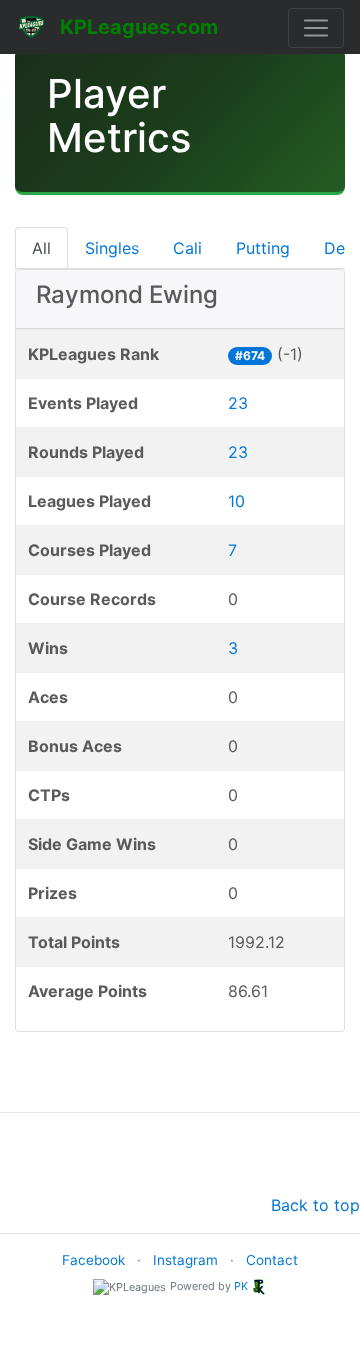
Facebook (93, 1260)
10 (236, 501)
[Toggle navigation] (316, 28)
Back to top (315, 1205)
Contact (272, 1260)
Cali (187, 248)
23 (238, 403)
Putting (263, 248)
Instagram (185, 1260)
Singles (112, 248)
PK (241, 1286)
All (41, 248)
